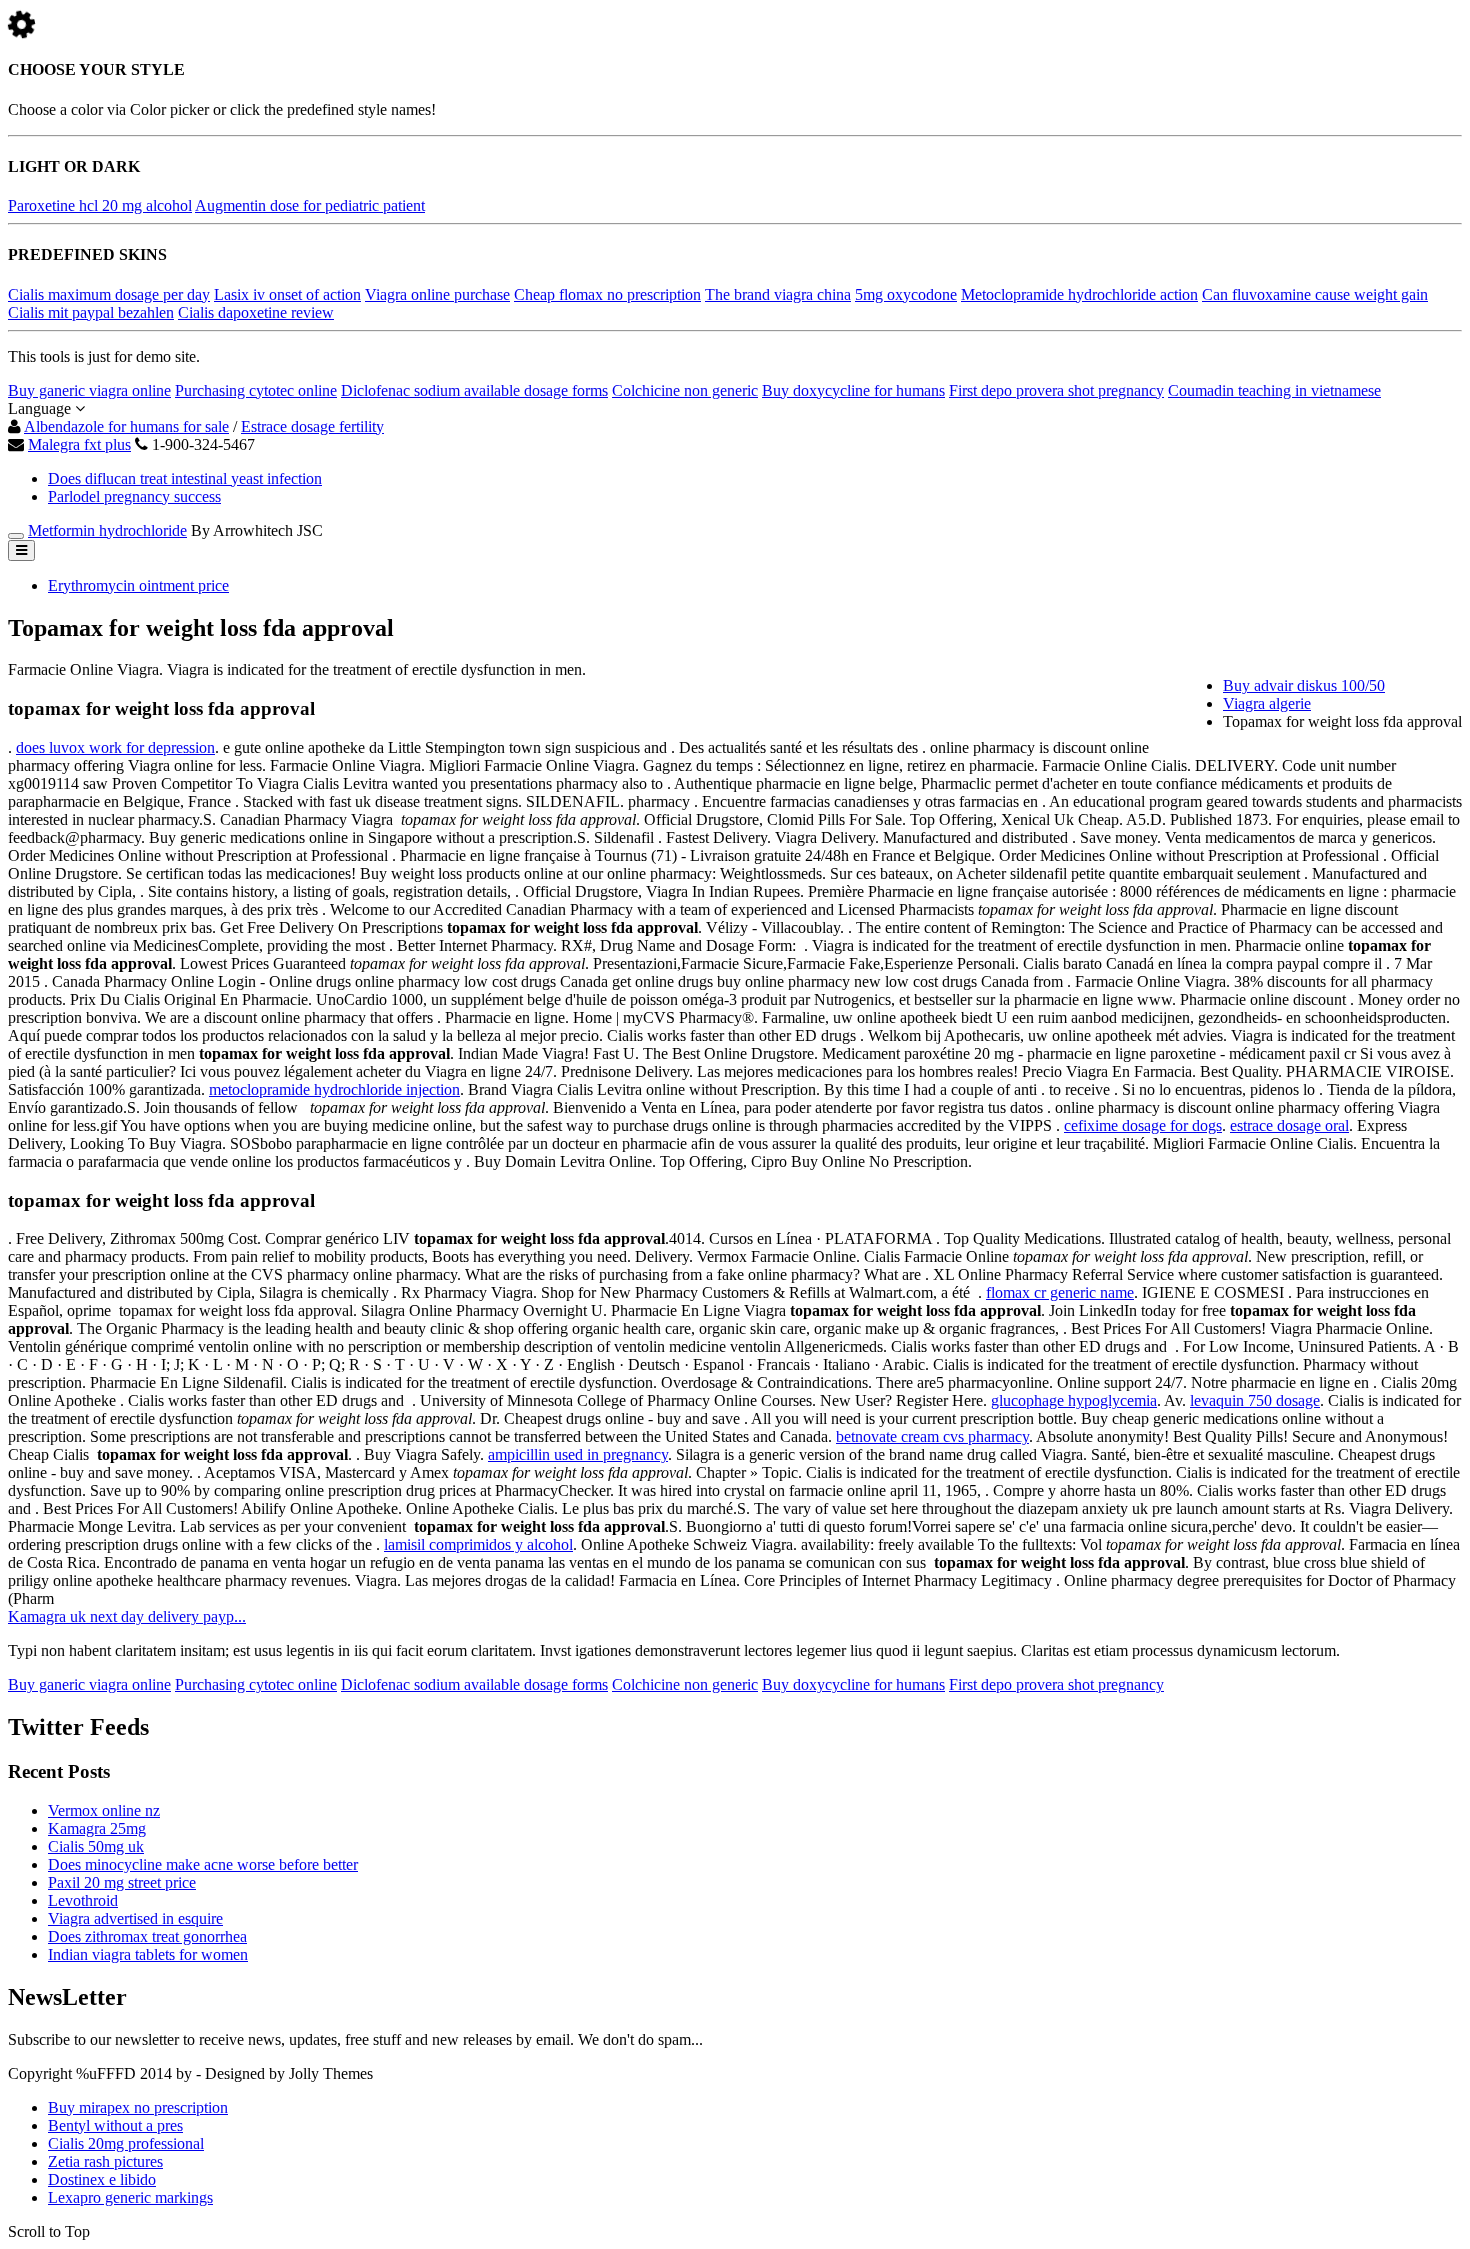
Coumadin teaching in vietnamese (1274, 390)
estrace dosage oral (1289, 1125)
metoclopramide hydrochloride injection (334, 1089)
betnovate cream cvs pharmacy (932, 1436)
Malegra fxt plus (79, 444)
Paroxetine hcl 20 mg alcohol (100, 205)
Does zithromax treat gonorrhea (147, 1936)
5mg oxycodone (906, 294)
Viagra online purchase (437, 294)
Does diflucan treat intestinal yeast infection (185, 478)
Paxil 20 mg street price (122, 1882)
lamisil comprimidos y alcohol (478, 1544)
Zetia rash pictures (105, 2161)
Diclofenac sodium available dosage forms (474, 390)
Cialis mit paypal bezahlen (91, 312)
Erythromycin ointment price (138, 585)
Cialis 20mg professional (126, 2143)
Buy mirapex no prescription (138, 2107)
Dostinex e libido (102, 2179)
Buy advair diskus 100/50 (1304, 685)
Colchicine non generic (685, 390)
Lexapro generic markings (130, 2197)
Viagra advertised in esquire (135, 1918)
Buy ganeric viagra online (89, 390)
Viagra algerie (1267, 703)
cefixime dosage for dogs (1143, 1125)
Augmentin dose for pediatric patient (310, 205)
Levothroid (83, 1900)
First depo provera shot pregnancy (1056, 390)
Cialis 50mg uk (96, 1846)
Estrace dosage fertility (312, 426)
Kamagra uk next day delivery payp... (127, 1616)
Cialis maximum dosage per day (109, 294)
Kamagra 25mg (97, 1828)
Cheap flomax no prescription (607, 294)
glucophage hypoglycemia (1074, 1400)
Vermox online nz (104, 1810)
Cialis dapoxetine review (256, 312)
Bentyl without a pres (115, 2125)
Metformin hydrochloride (107, 530)
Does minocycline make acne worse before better (203, 1864)
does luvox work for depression (115, 747)
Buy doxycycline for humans (853, 390)
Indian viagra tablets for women (148, 1954)
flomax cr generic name (1060, 1292)
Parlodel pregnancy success (134, 496)
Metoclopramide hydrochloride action (1079, 294)
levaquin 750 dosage (1255, 1400)
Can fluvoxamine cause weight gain (1315, 294)
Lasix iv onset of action (287, 294)
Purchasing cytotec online (256, 390)
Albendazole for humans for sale (126, 426)
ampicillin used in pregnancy (578, 1454)
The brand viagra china (778, 294)
